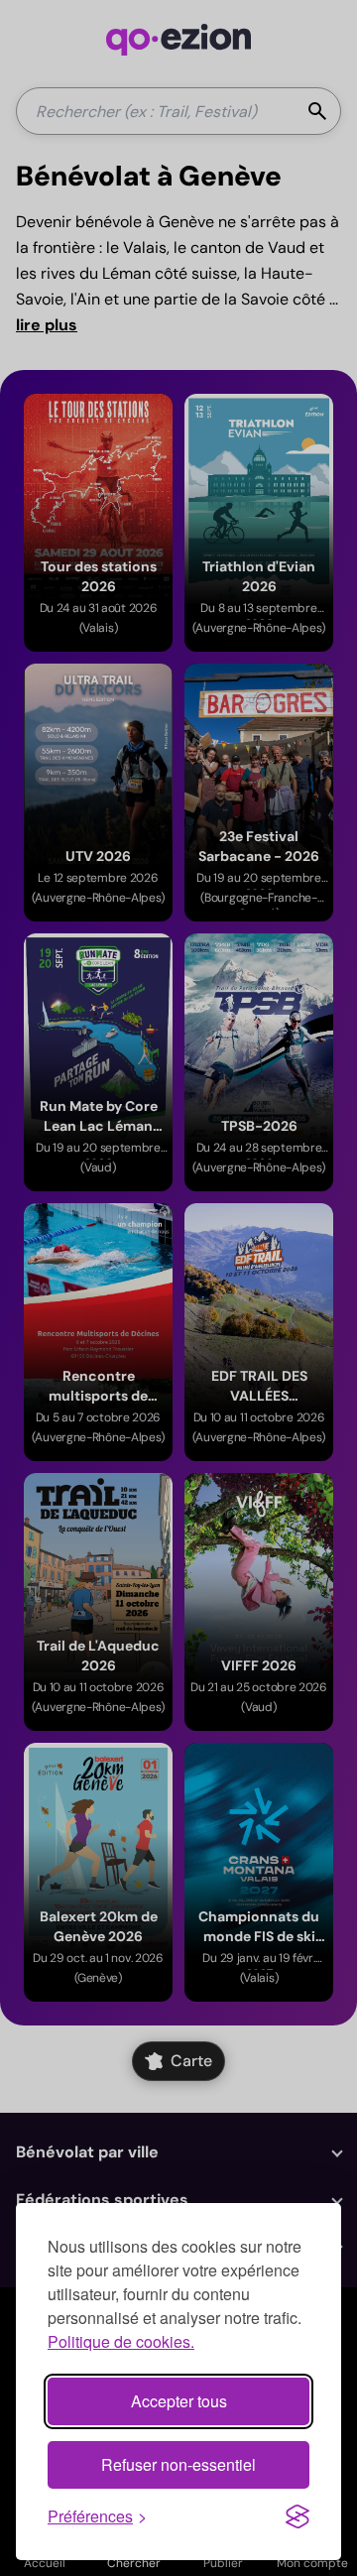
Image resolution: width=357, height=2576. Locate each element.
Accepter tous (179, 2401)
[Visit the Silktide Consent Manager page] (297, 2516)
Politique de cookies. (121, 2341)
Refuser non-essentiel (178, 2464)
